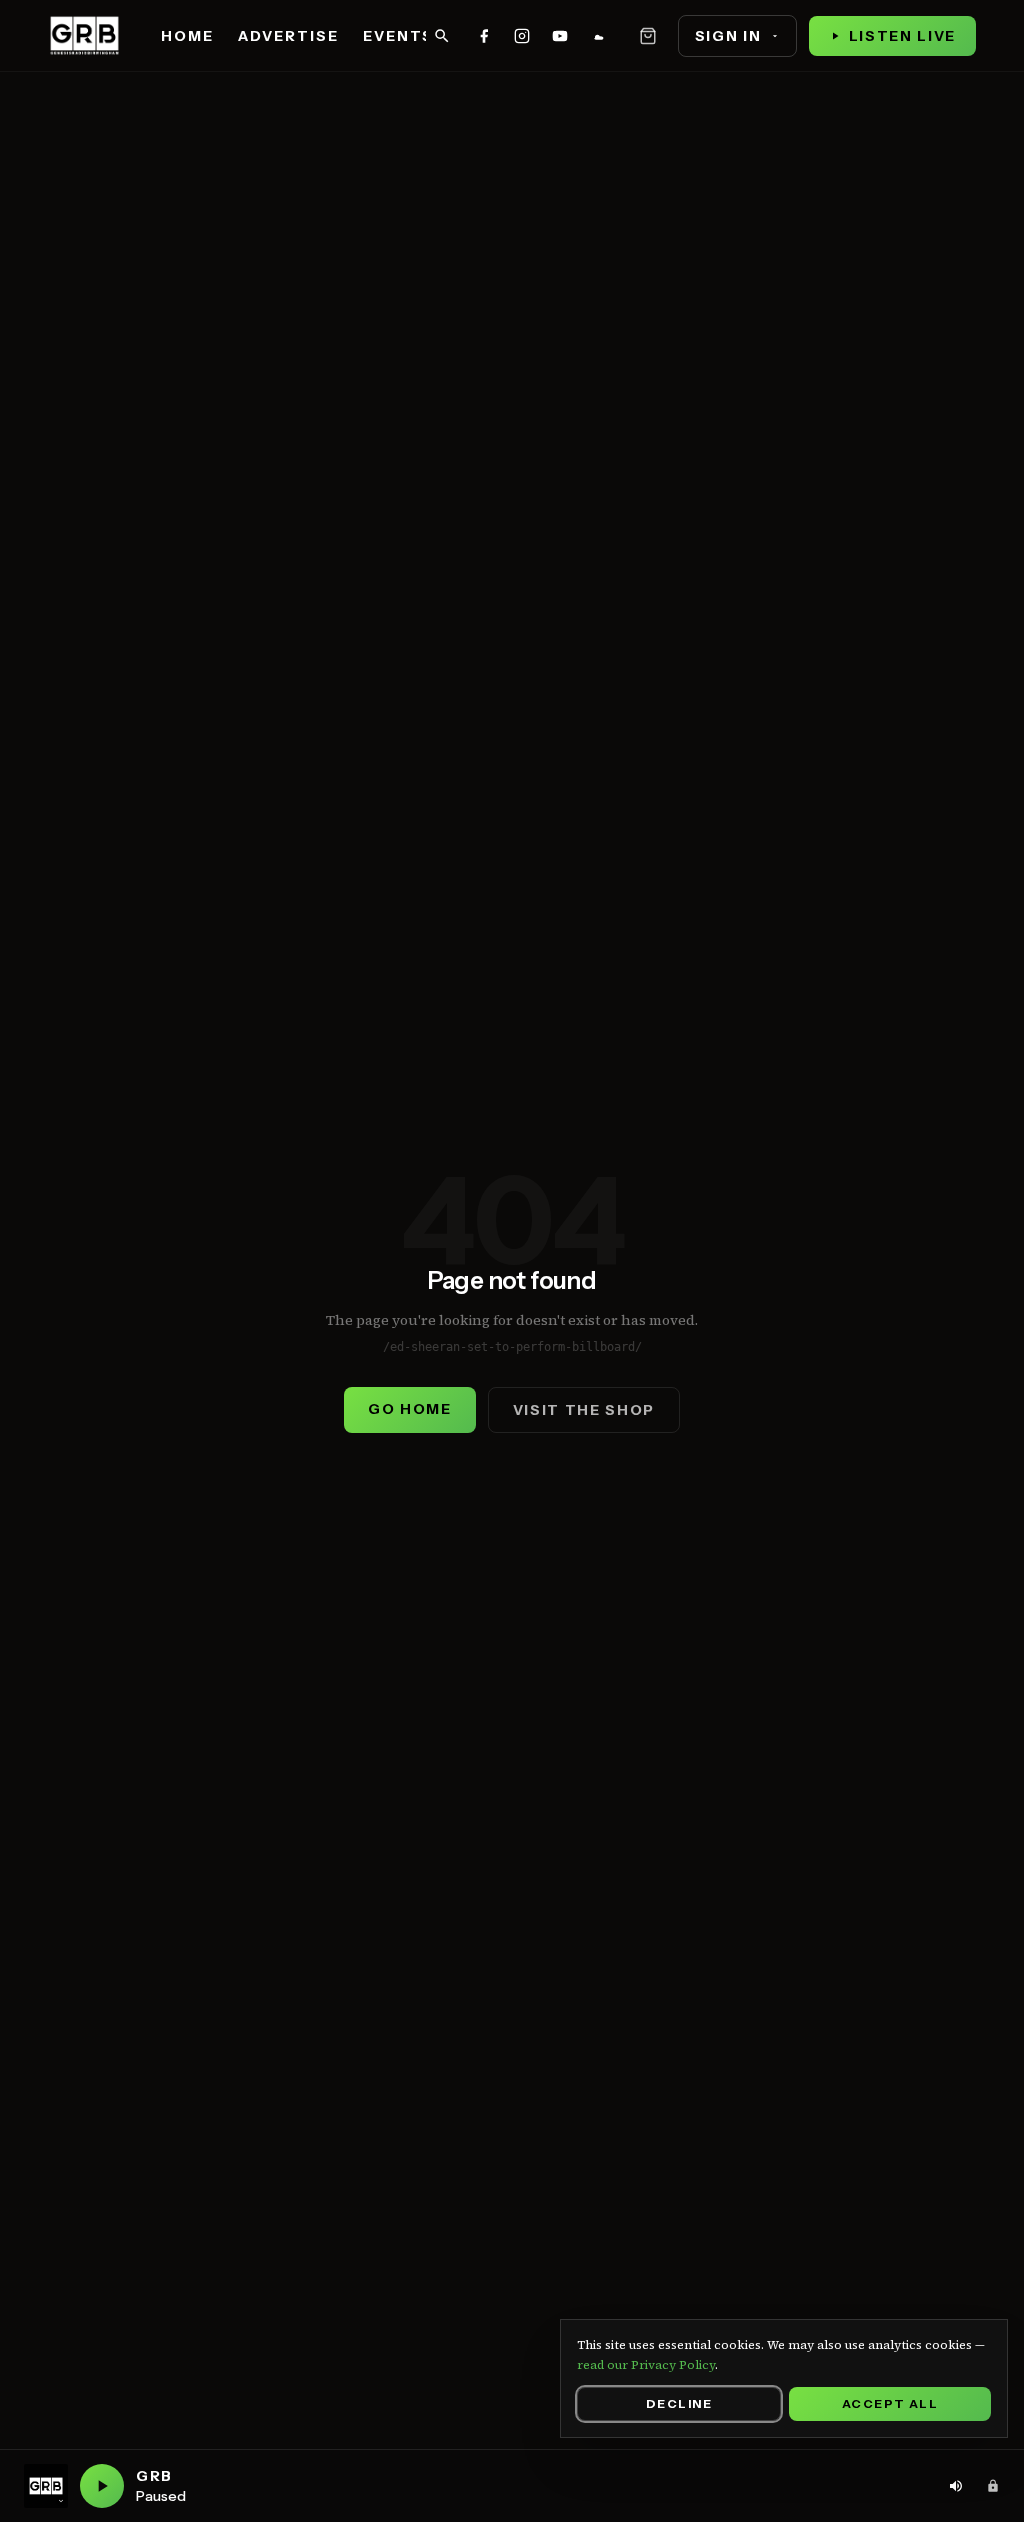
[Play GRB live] (102, 2486)
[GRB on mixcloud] (598, 36)
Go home (410, 1409)
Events (398, 36)
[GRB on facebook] (484, 36)
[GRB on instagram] (522, 36)
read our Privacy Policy (646, 2365)
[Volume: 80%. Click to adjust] (956, 2486)
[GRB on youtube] (560, 36)
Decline (679, 2403)
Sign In (728, 36)
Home (187, 36)
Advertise (288, 36)
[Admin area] (993, 2486)
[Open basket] (648, 36)
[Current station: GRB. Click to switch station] (46, 2486)
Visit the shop (584, 1410)
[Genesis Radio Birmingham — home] (84, 36)
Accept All (890, 2403)
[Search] (442, 36)
